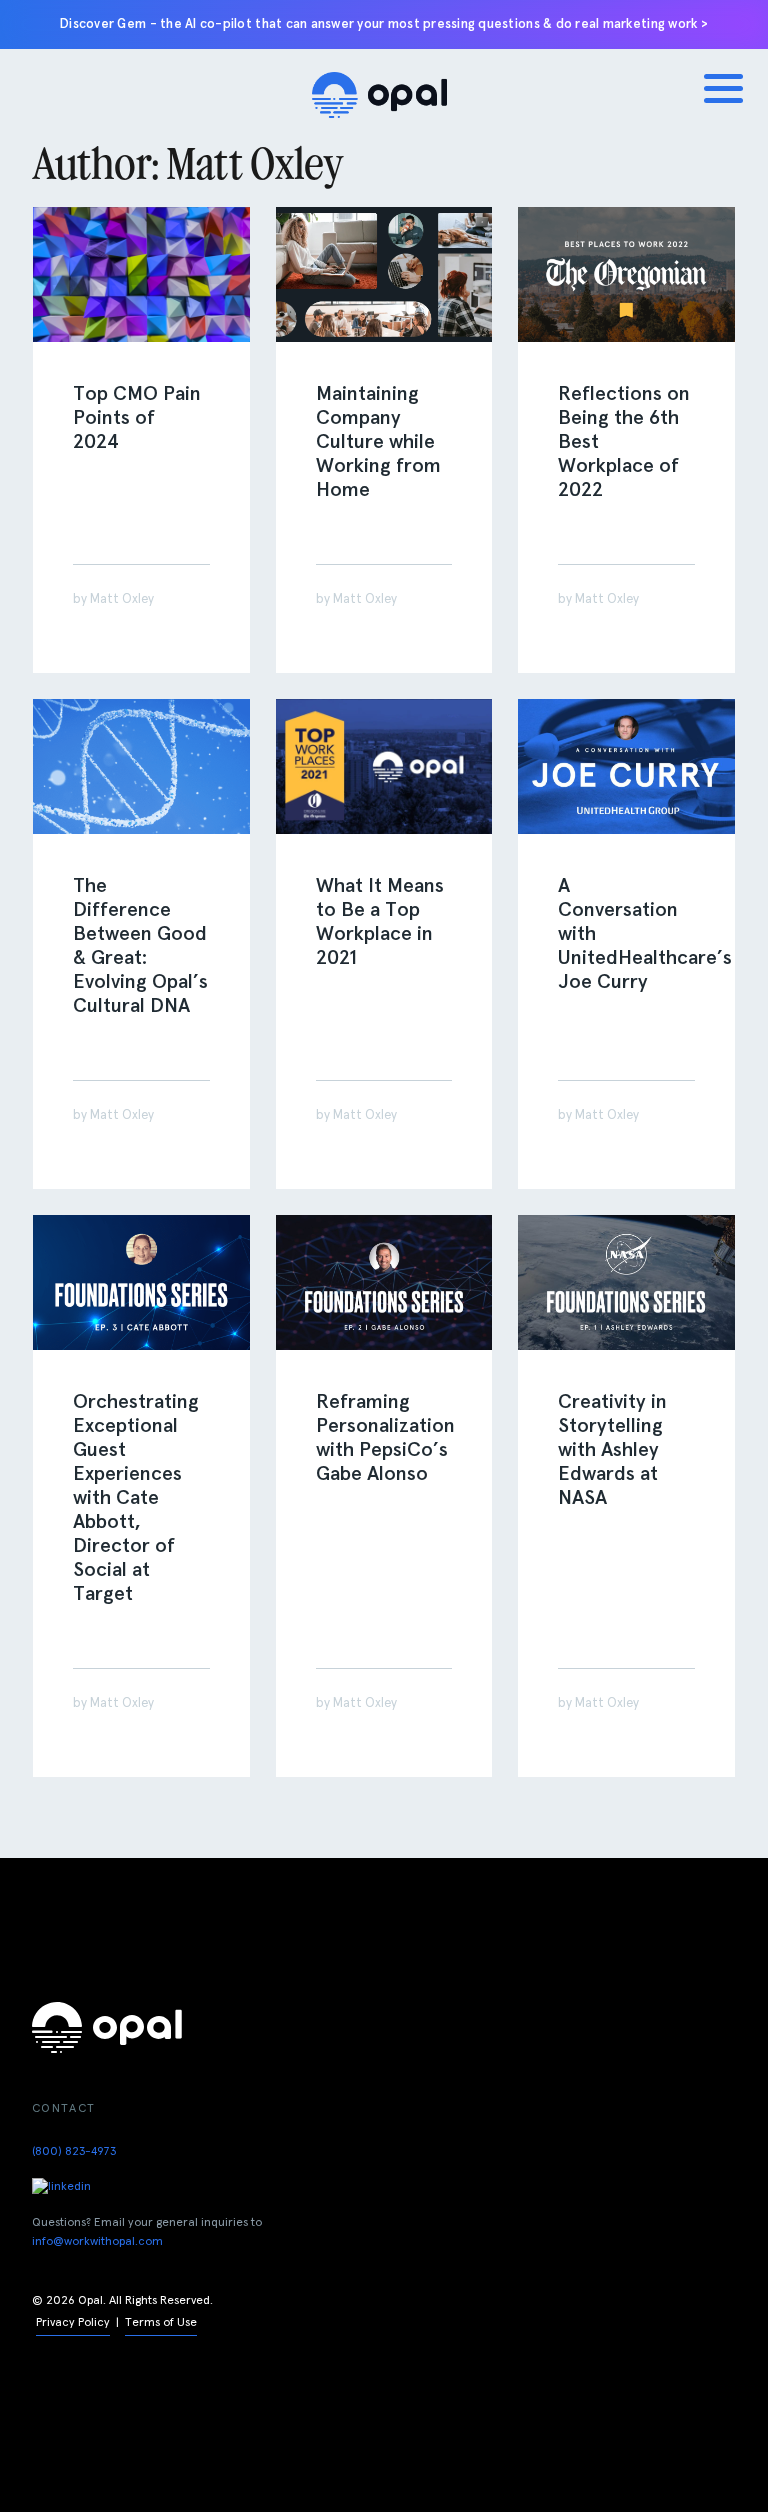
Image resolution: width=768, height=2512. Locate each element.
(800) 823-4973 (74, 2152)
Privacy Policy (73, 2323)
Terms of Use (161, 2323)
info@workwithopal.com (97, 2242)
